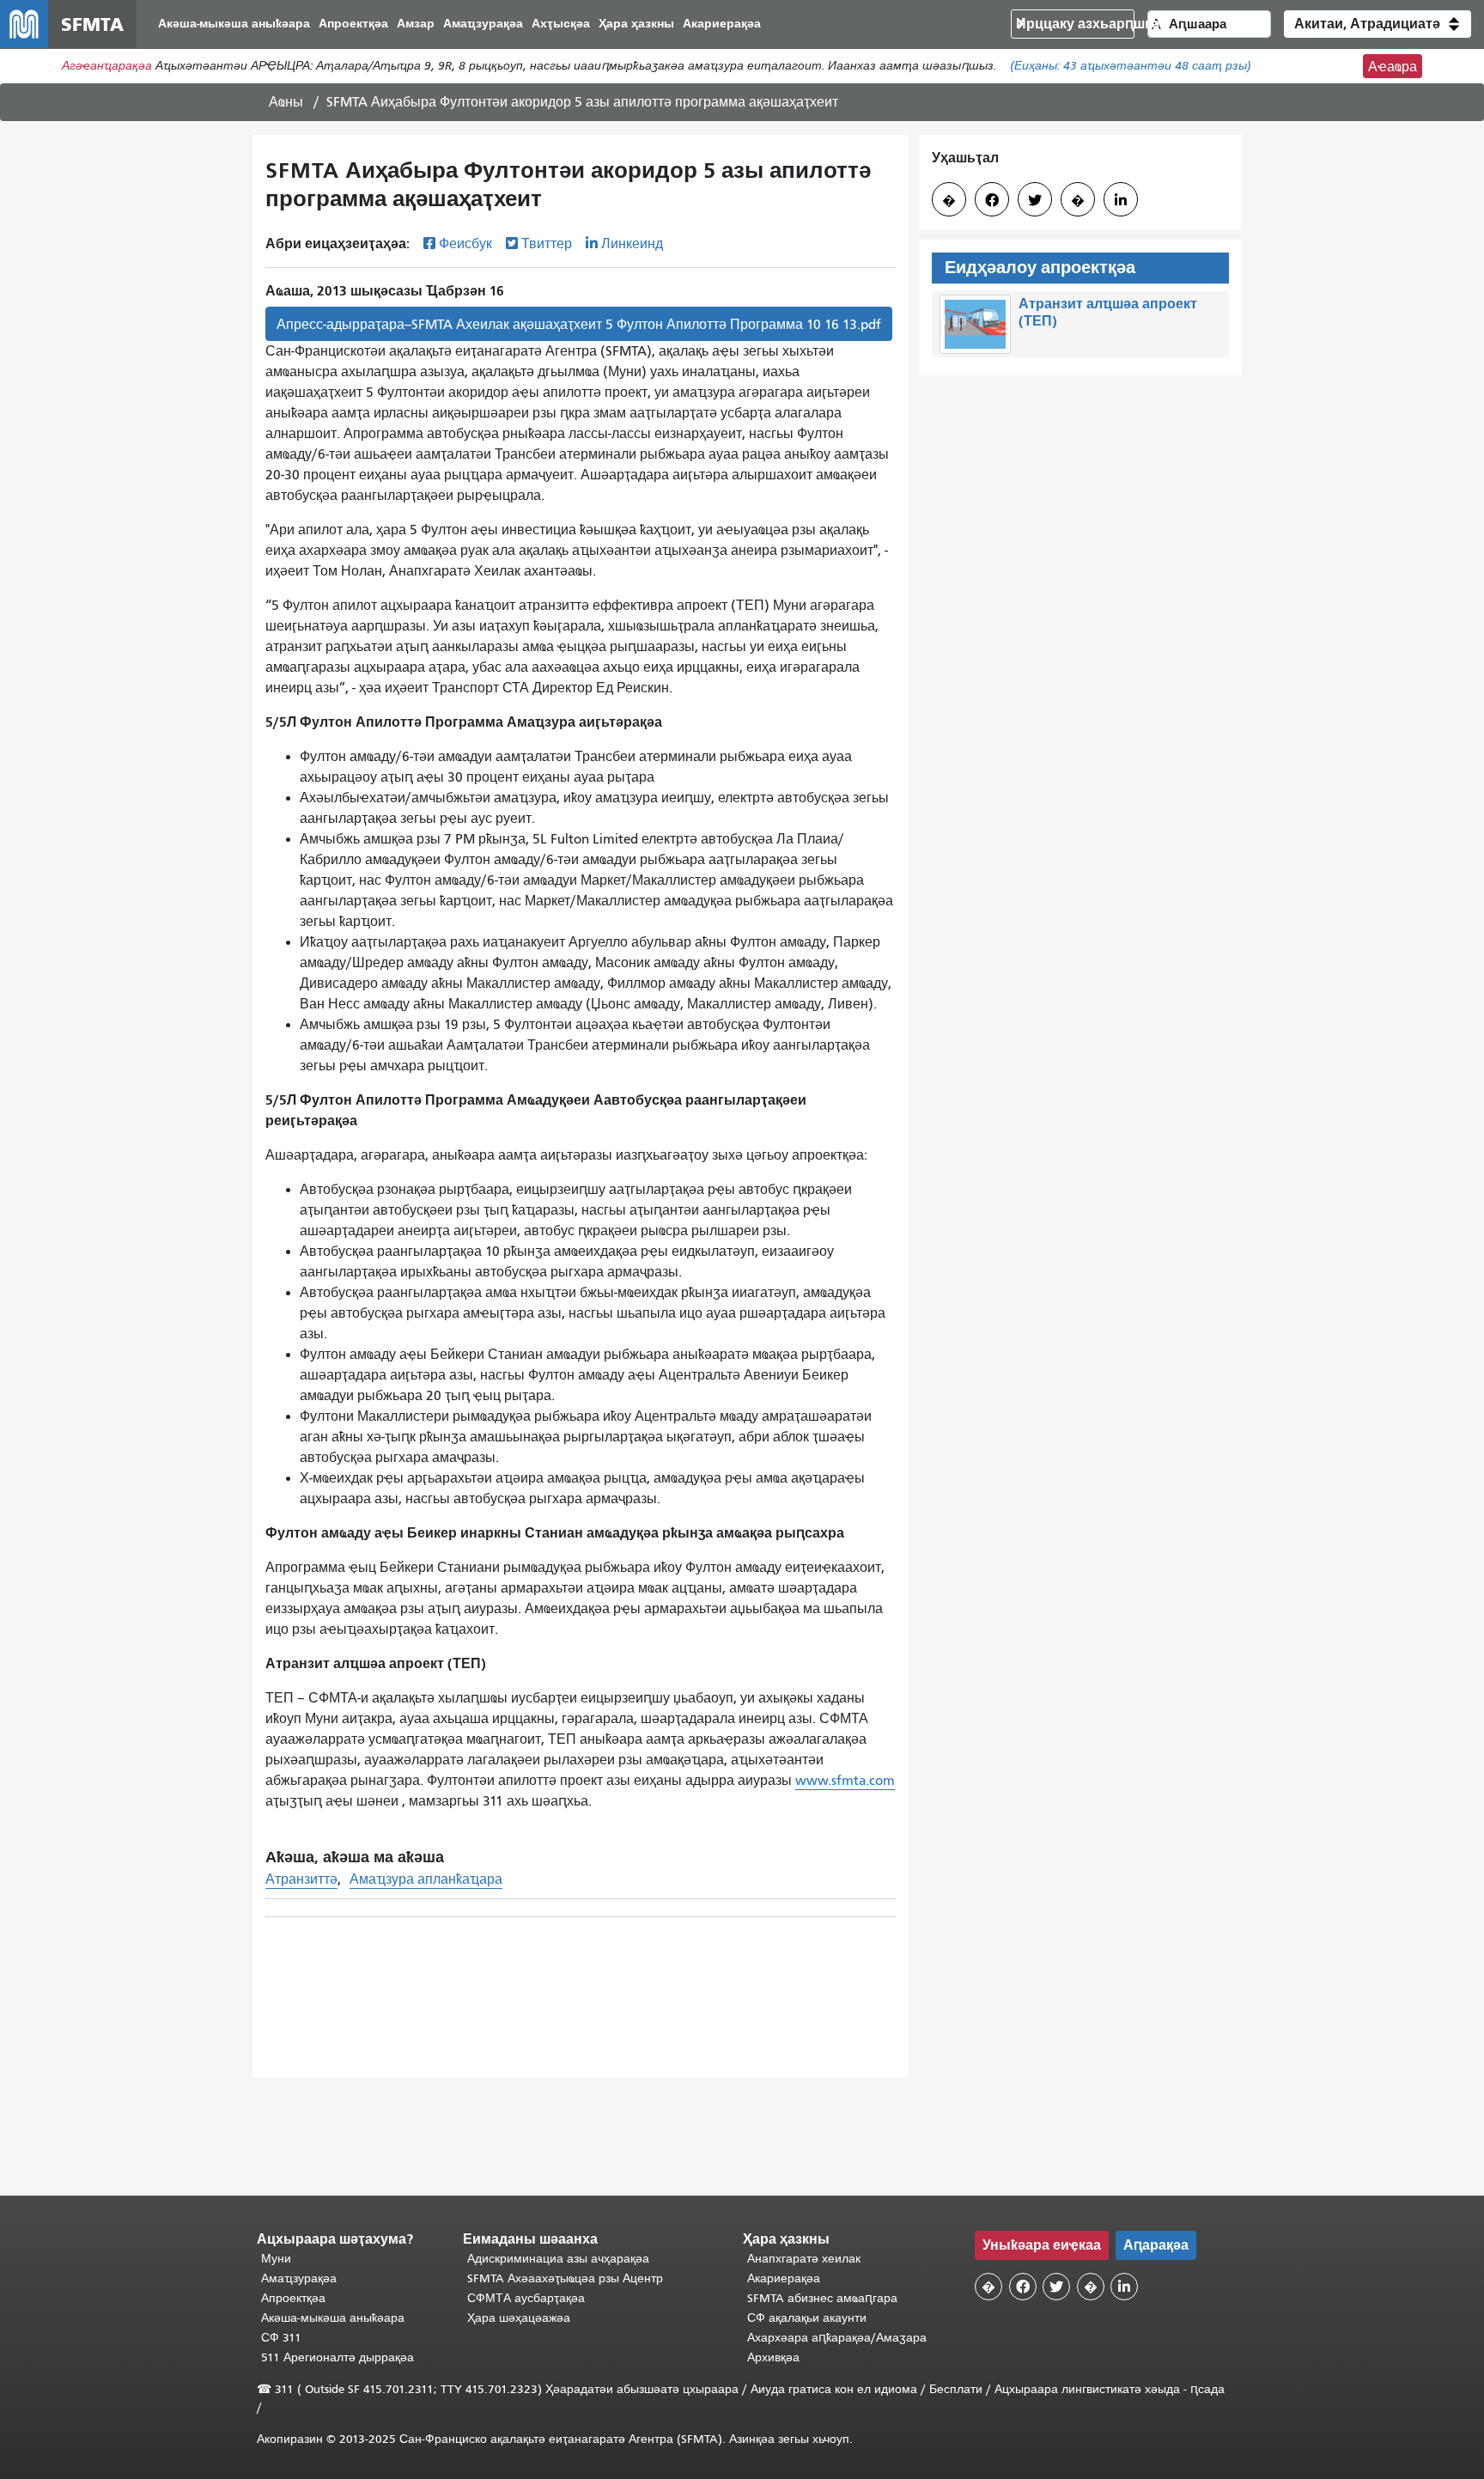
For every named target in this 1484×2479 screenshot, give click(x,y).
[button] (1378, 24)
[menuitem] (234, 24)
